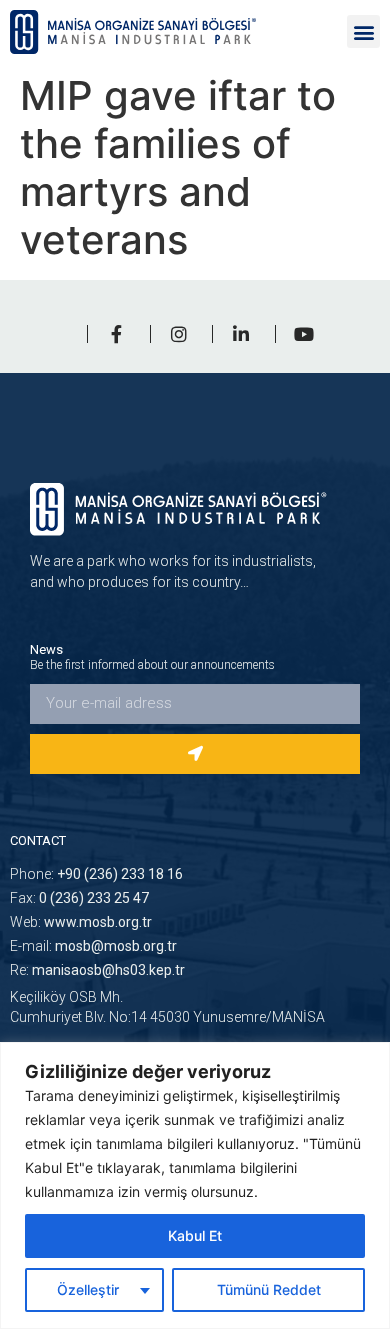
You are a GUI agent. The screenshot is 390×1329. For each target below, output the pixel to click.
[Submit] (195, 754)
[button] (363, 31)
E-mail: (93, 946)
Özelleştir (88, 1289)
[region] (195, 1185)
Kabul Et (195, 1235)
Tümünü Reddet (269, 1289)
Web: (81, 922)
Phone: (96, 874)
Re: (97, 970)
